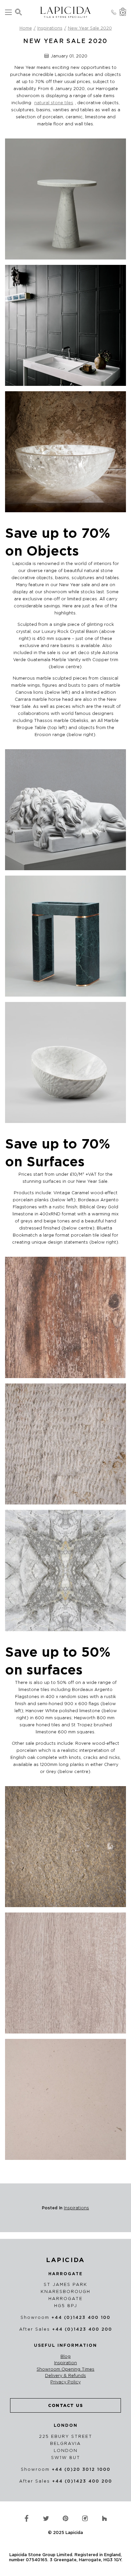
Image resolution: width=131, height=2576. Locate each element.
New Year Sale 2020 (90, 28)
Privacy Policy (65, 2382)
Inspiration (65, 2363)
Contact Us (65, 2405)
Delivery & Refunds (65, 2376)
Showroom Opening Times (65, 2369)
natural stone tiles (54, 103)
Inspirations (50, 28)
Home (26, 28)
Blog (65, 2357)
